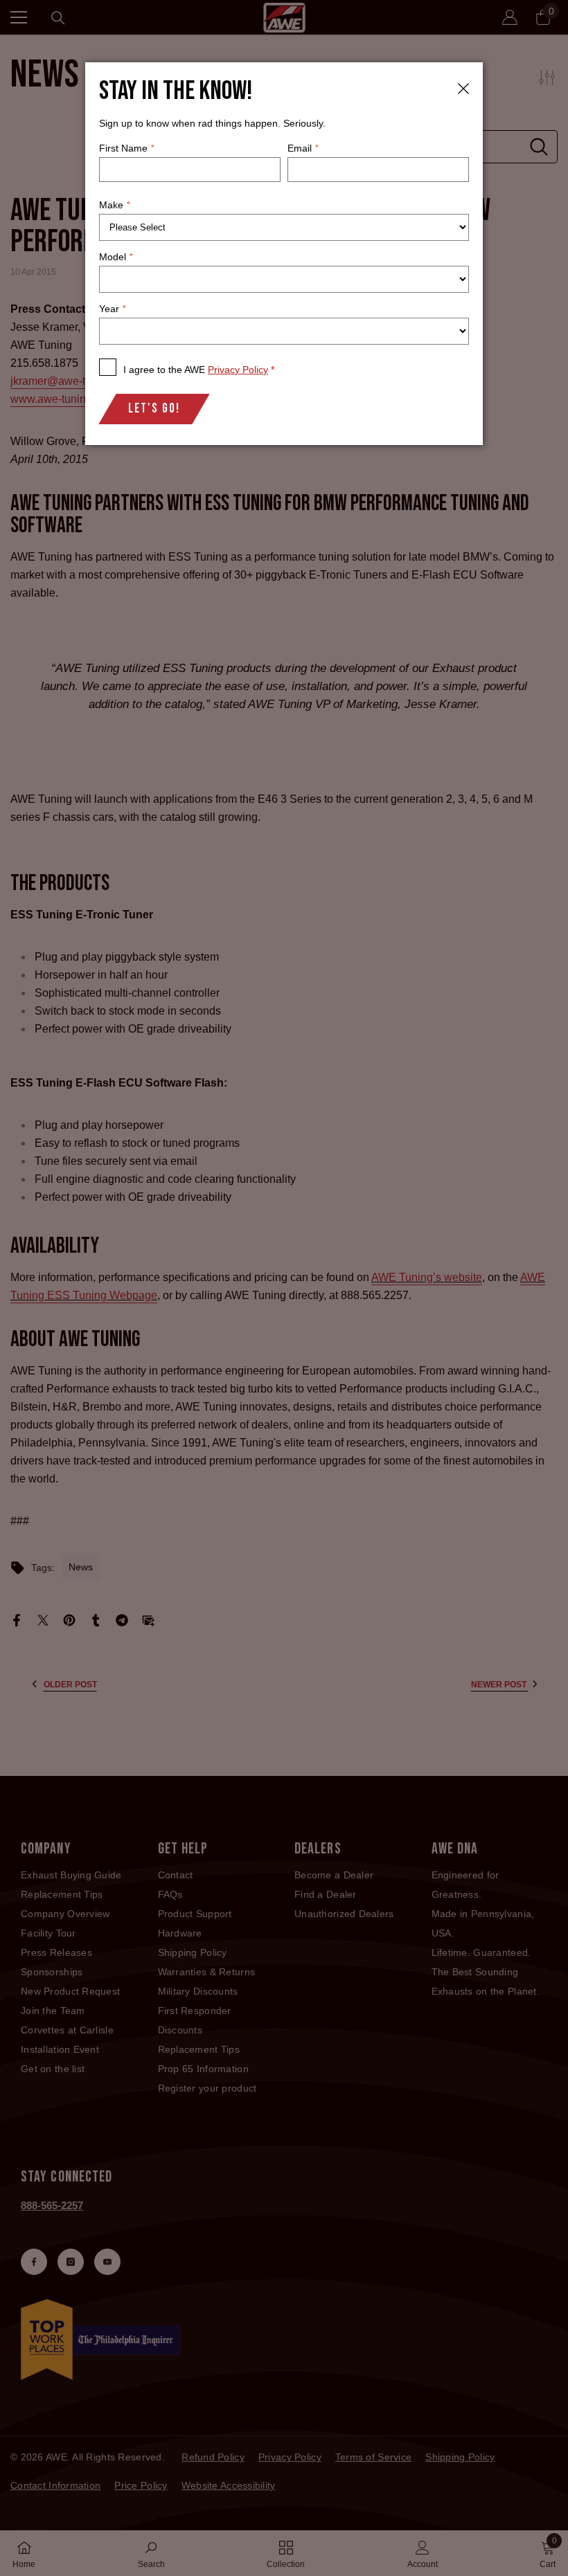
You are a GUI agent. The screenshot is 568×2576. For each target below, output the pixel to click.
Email (303, 148)
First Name (126, 148)
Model (116, 257)
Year (112, 309)
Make (114, 205)
